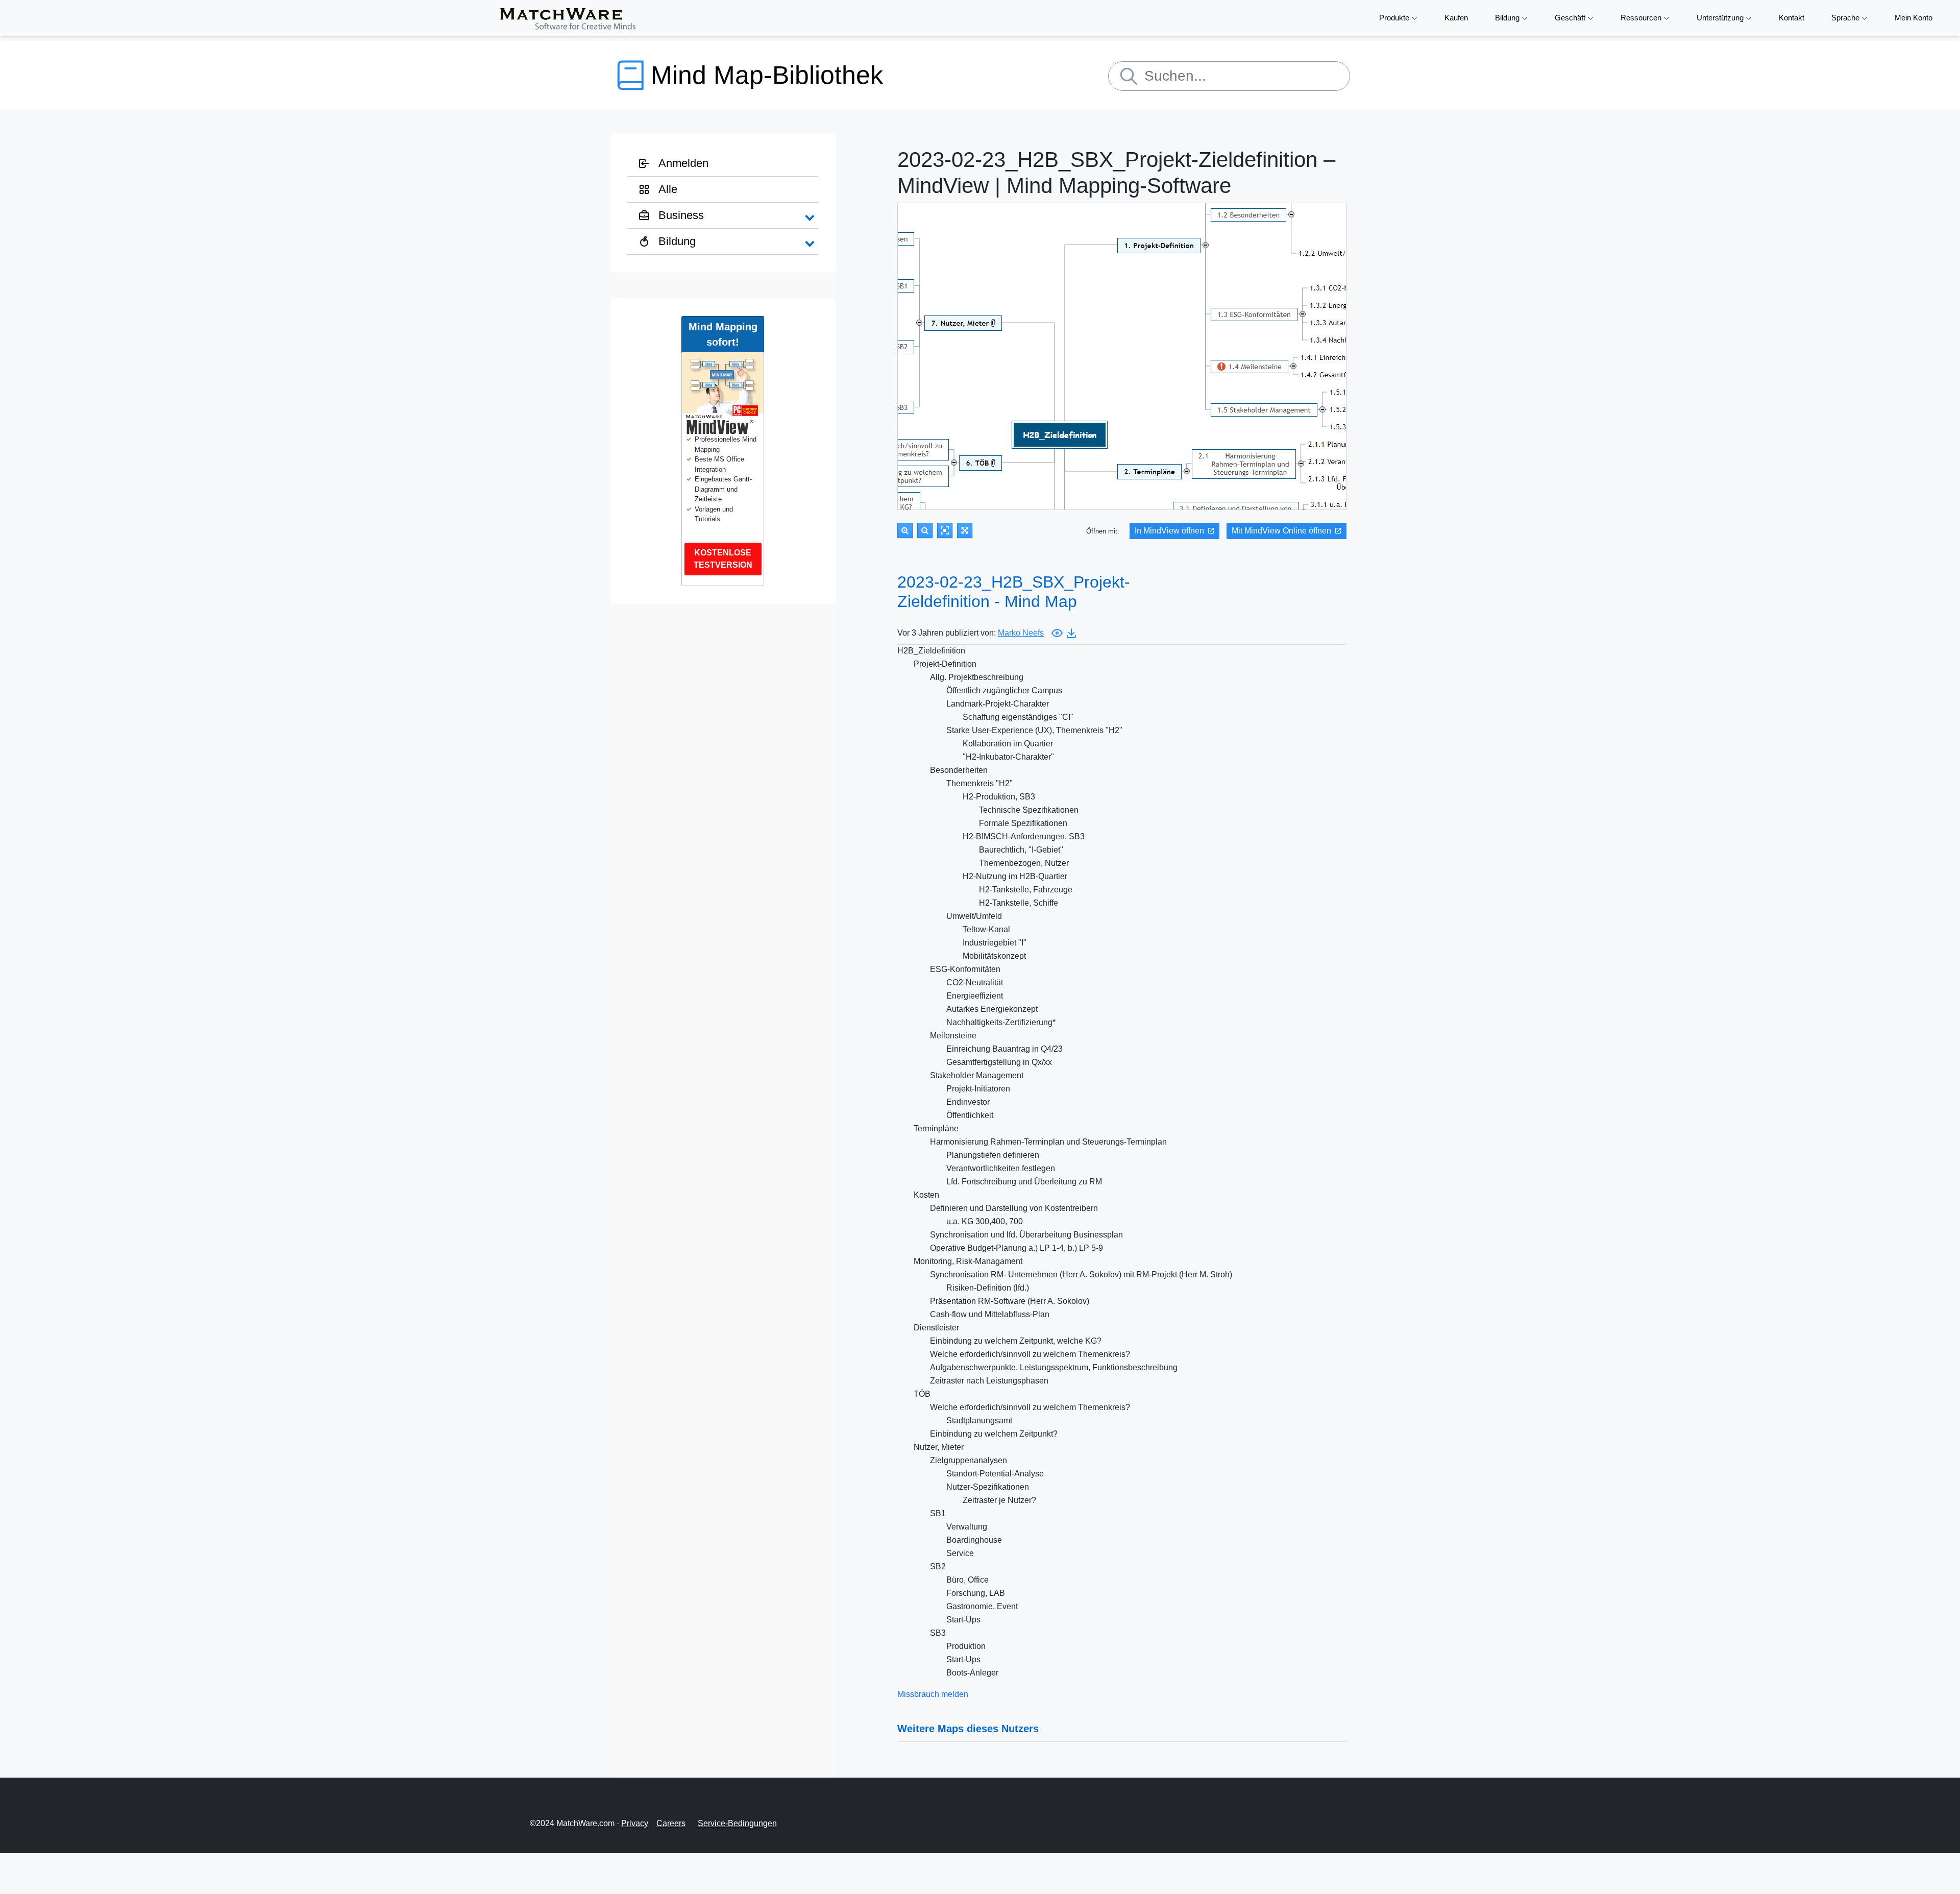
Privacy (635, 1823)
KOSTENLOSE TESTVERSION (723, 559)
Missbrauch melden (933, 1694)
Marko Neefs (1021, 633)
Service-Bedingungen (737, 1823)
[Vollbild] (965, 530)
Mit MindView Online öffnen (1281, 531)
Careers (671, 1823)
